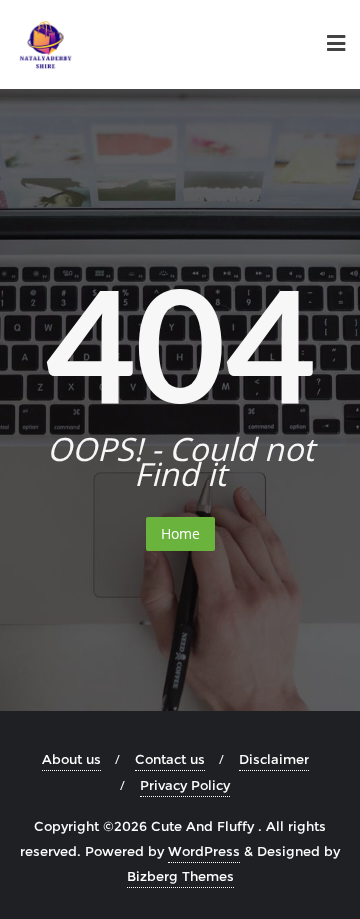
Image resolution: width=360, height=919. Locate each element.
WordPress (204, 851)
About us (71, 759)
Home (180, 533)
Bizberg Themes (180, 876)
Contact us (170, 759)
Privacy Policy (185, 785)
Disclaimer (274, 759)
